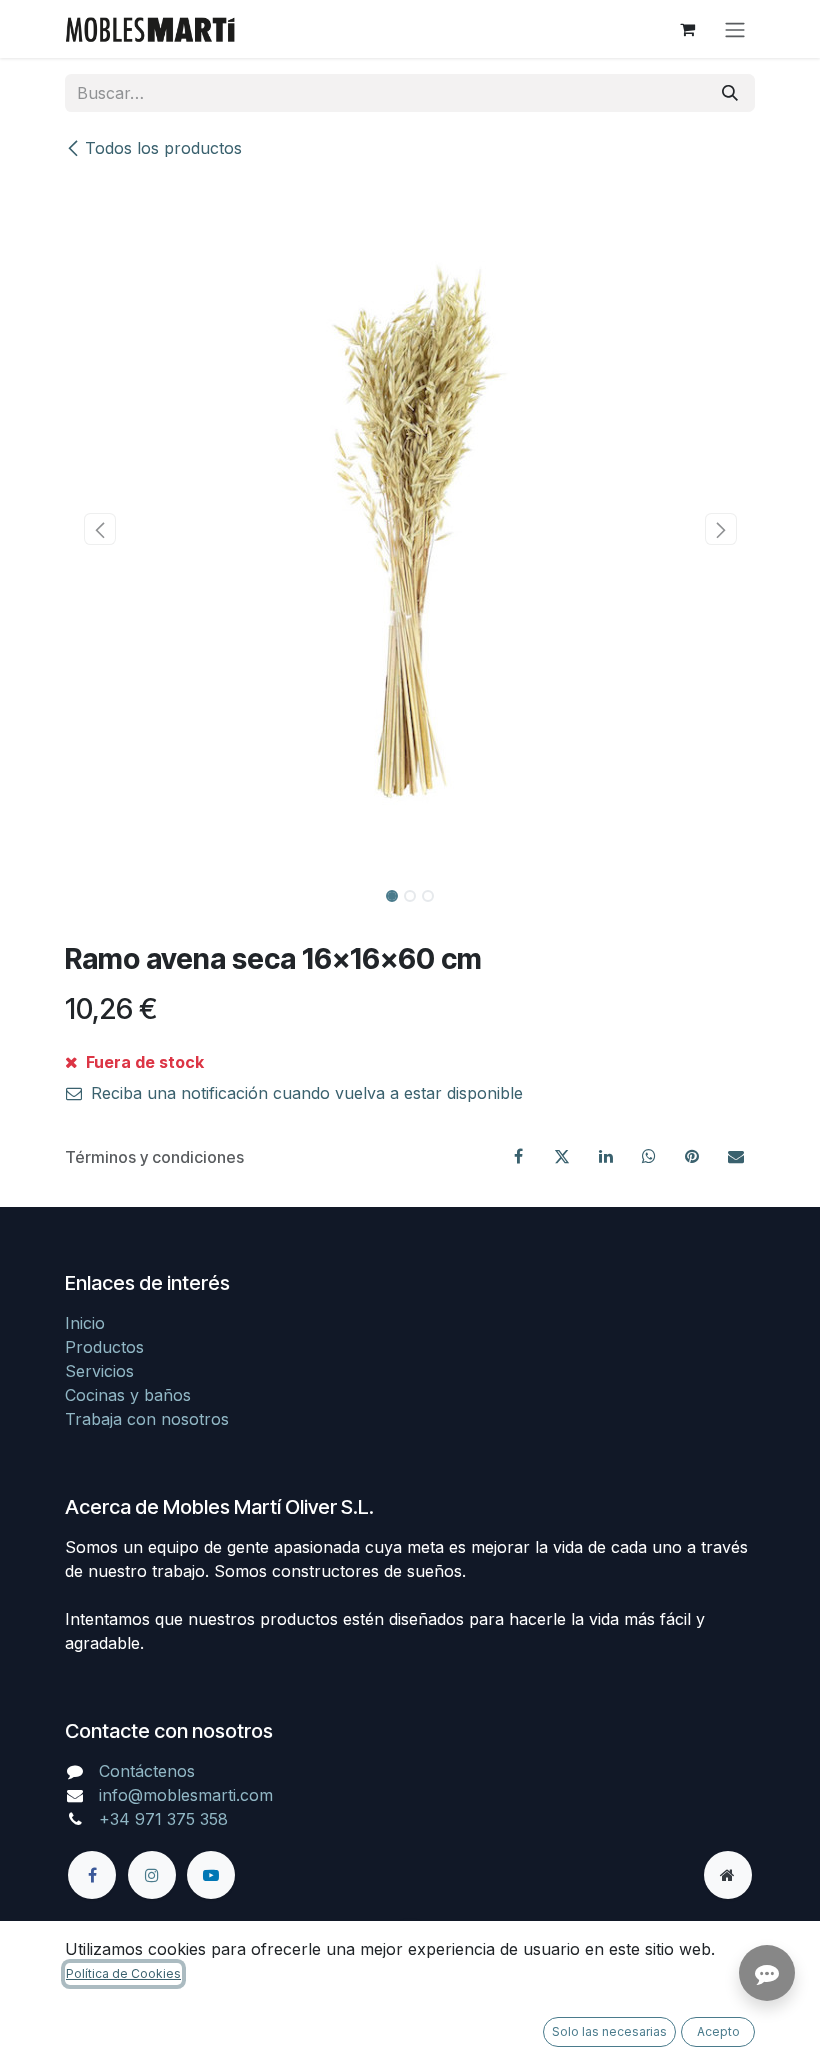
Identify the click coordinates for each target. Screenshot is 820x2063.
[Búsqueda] (730, 93)
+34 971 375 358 (163, 1819)
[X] (562, 1156)
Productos (104, 1347)
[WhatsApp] (649, 1156)
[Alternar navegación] (735, 29)
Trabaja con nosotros (147, 1419)
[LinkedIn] (606, 1156)
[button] (99, 529)
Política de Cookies (123, 1973)
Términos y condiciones (154, 1157)
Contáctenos (147, 1771)
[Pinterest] (692, 1156)
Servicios (99, 1371)
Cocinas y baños (128, 1395)
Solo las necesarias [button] (609, 2031)
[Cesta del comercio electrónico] (687, 29)
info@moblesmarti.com (186, 1795)
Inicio (85, 1323)
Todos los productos (163, 148)
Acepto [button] (718, 2031)
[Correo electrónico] (736, 1156)
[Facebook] (519, 1156)
